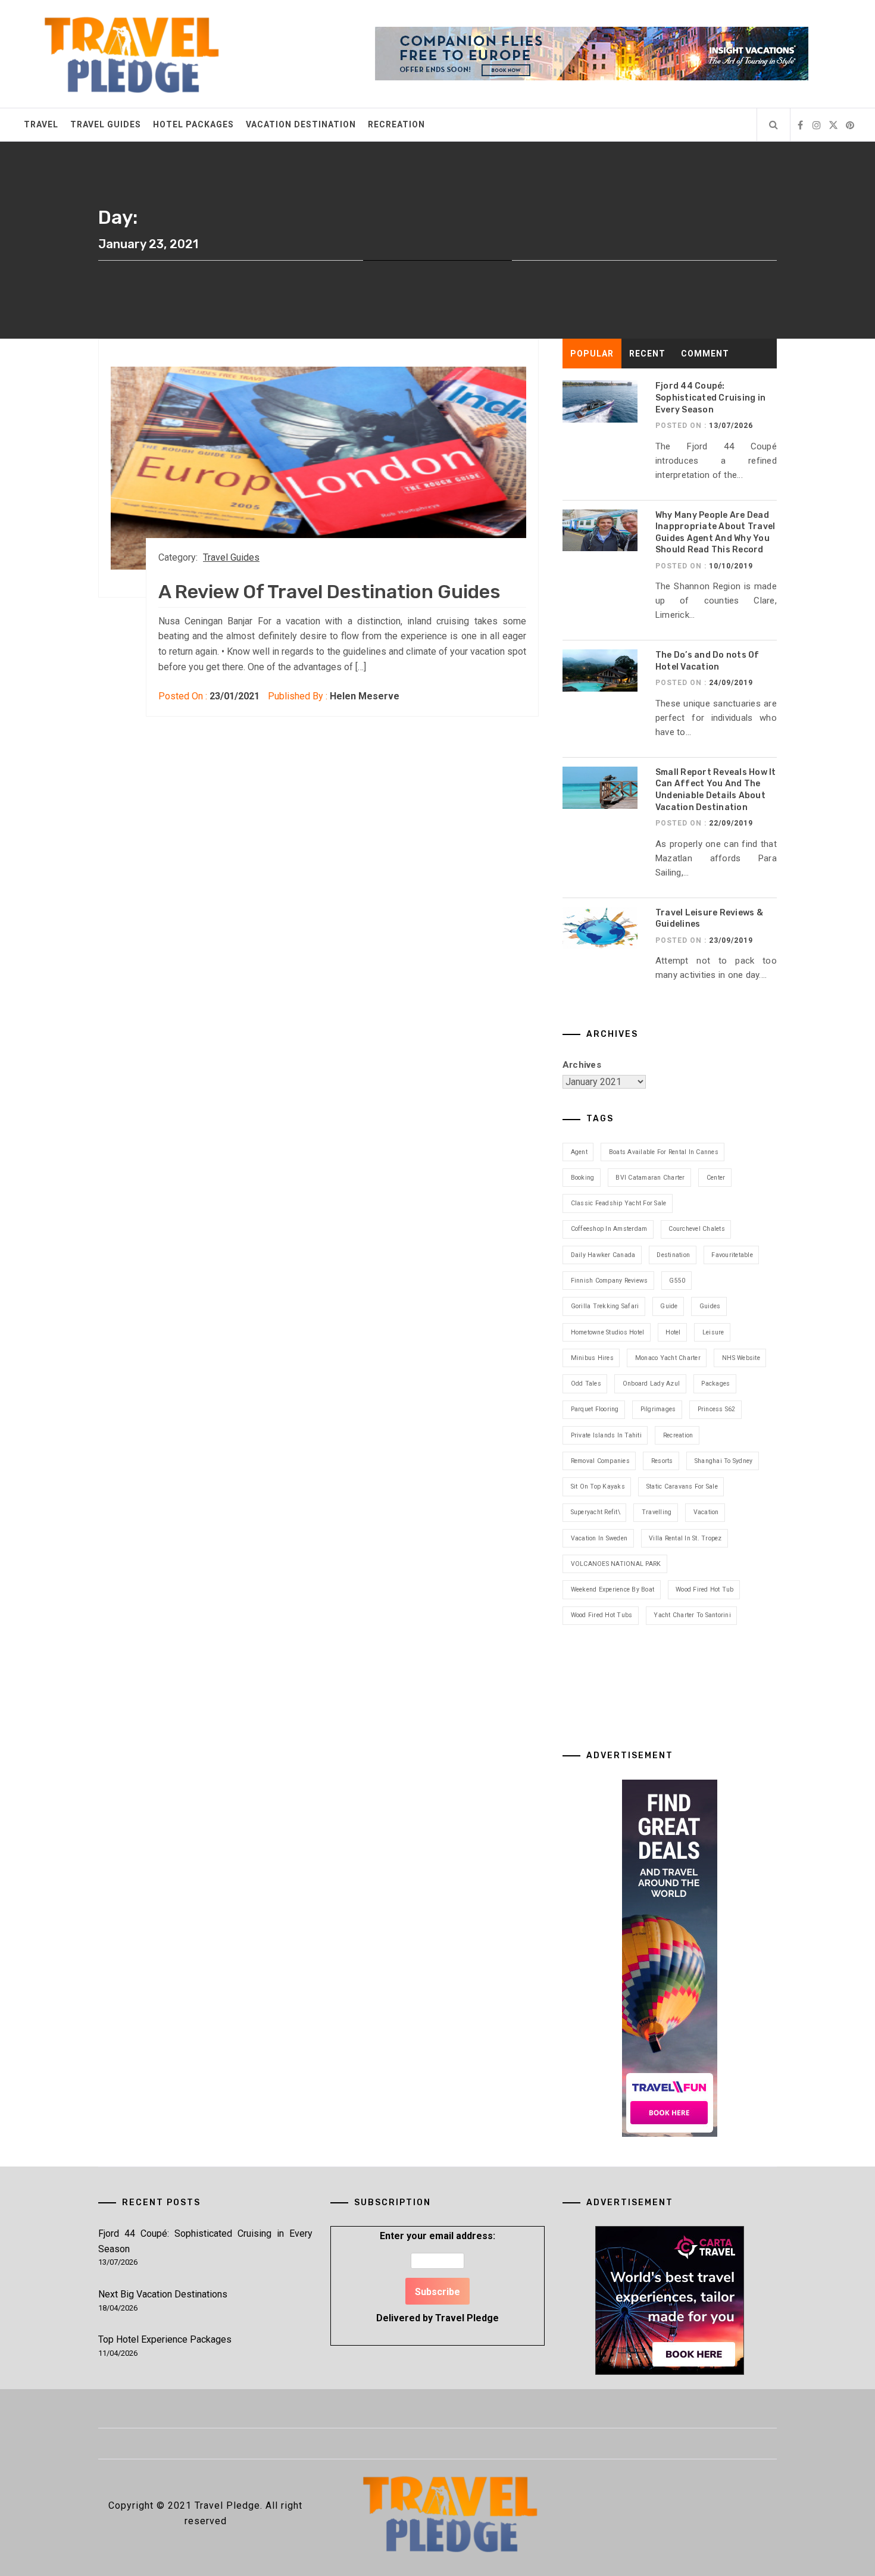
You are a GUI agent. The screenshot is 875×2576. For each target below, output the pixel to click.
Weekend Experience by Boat (613, 1589)
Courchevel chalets (697, 1229)
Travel (41, 124)
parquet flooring (595, 1409)
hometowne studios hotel (608, 1332)
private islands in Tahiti (606, 1435)
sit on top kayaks (598, 1486)
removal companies (600, 1461)
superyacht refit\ (596, 1512)
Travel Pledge (467, 2318)
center (716, 1178)
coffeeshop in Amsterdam (609, 1229)
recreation (678, 1435)
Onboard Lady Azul (651, 1384)
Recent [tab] (647, 354)
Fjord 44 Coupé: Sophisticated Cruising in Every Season (710, 398)
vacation (706, 1512)
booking (583, 1178)
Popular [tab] (592, 354)
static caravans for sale (682, 1486)
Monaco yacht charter (668, 1358)
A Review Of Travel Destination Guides (329, 592)
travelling (657, 1512)
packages (715, 1384)
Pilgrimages (658, 1409)
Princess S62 (717, 1409)
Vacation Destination (301, 124)
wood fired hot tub (705, 1589)
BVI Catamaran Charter (650, 1178)
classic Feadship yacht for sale (619, 1203)
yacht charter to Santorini (692, 1615)
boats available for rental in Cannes (664, 1152)
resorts (662, 1461)
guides (710, 1306)
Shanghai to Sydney (724, 1461)
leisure (713, 1332)
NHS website (741, 1358)
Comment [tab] (705, 354)
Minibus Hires (592, 1358)
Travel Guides (106, 124)
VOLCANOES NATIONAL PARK (616, 1564)
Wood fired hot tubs (602, 1615)
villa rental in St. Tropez (685, 1538)
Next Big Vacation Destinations (163, 2294)
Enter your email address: (437, 2277)
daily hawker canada (603, 1255)
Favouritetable (732, 1255)
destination (673, 1255)
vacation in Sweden (599, 1538)
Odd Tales (586, 1384)
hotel (673, 1332)
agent (579, 1152)
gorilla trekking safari (605, 1306)
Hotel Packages (193, 124)
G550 (677, 1281)
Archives (582, 1065)
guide (669, 1306)
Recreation (396, 124)
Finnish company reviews (610, 1281)
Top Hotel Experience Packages (165, 2339)
